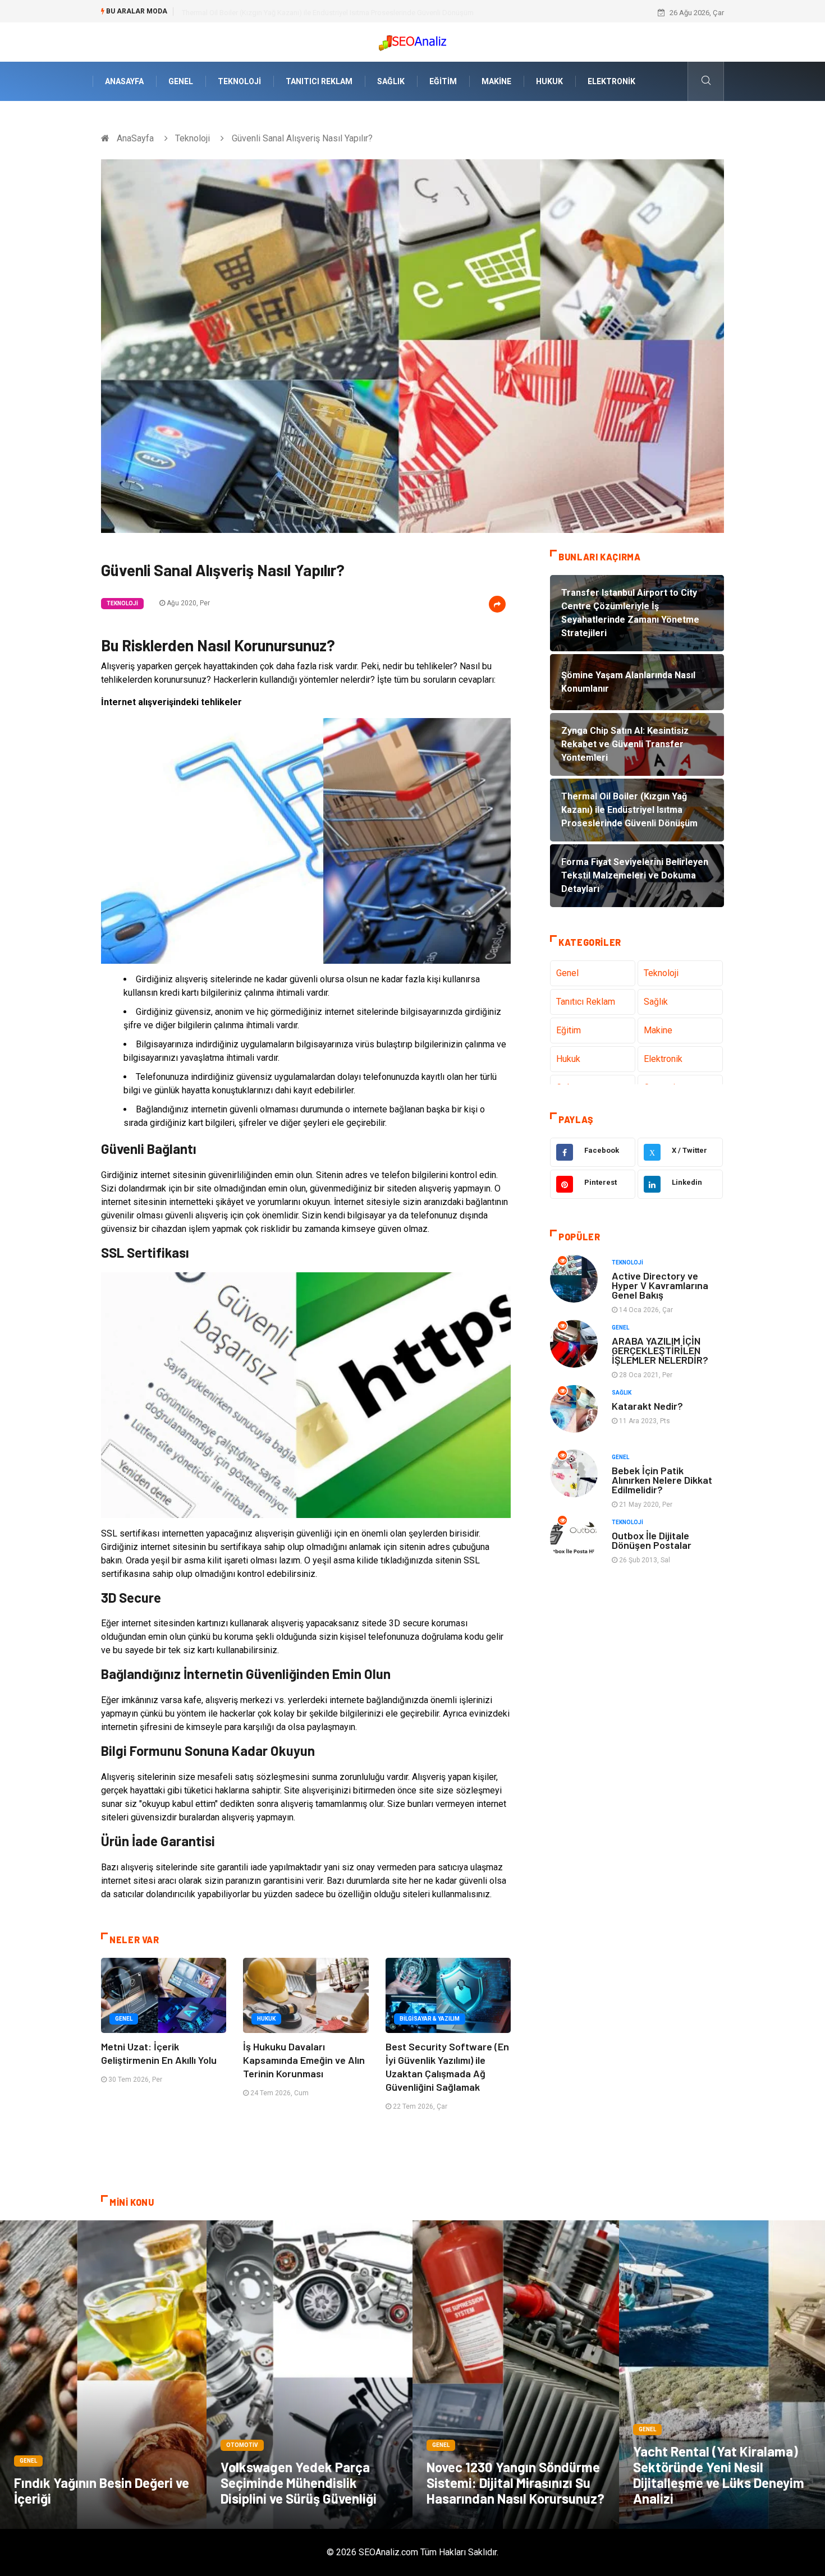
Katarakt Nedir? (647, 1406)
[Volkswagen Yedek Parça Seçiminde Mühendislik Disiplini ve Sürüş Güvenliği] (310, 2375)
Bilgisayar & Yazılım (430, 2019)
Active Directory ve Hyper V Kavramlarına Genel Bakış (660, 1285)
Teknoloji (239, 81)
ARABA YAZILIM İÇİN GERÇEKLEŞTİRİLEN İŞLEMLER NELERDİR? (660, 1350)
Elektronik (611, 81)
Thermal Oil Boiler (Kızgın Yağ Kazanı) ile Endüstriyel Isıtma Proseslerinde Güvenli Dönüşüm (328, 13)
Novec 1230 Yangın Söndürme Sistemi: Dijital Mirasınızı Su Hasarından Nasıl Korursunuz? (515, 2483)
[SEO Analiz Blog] (412, 40)
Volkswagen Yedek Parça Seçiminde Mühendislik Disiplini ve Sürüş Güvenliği (299, 2483)
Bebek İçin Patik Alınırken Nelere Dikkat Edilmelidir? (662, 1480)
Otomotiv (242, 2445)
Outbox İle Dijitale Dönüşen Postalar (652, 1540)
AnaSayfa (124, 81)
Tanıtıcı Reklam (319, 81)
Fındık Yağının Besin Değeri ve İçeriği (102, 2490)
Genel (181, 81)
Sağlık (391, 81)
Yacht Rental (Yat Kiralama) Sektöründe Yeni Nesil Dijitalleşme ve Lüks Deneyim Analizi (719, 2475)
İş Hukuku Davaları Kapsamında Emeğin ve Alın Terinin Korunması (304, 2060)
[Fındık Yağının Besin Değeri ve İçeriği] (103, 2375)
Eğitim (443, 81)
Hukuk (549, 81)
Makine (496, 81)
